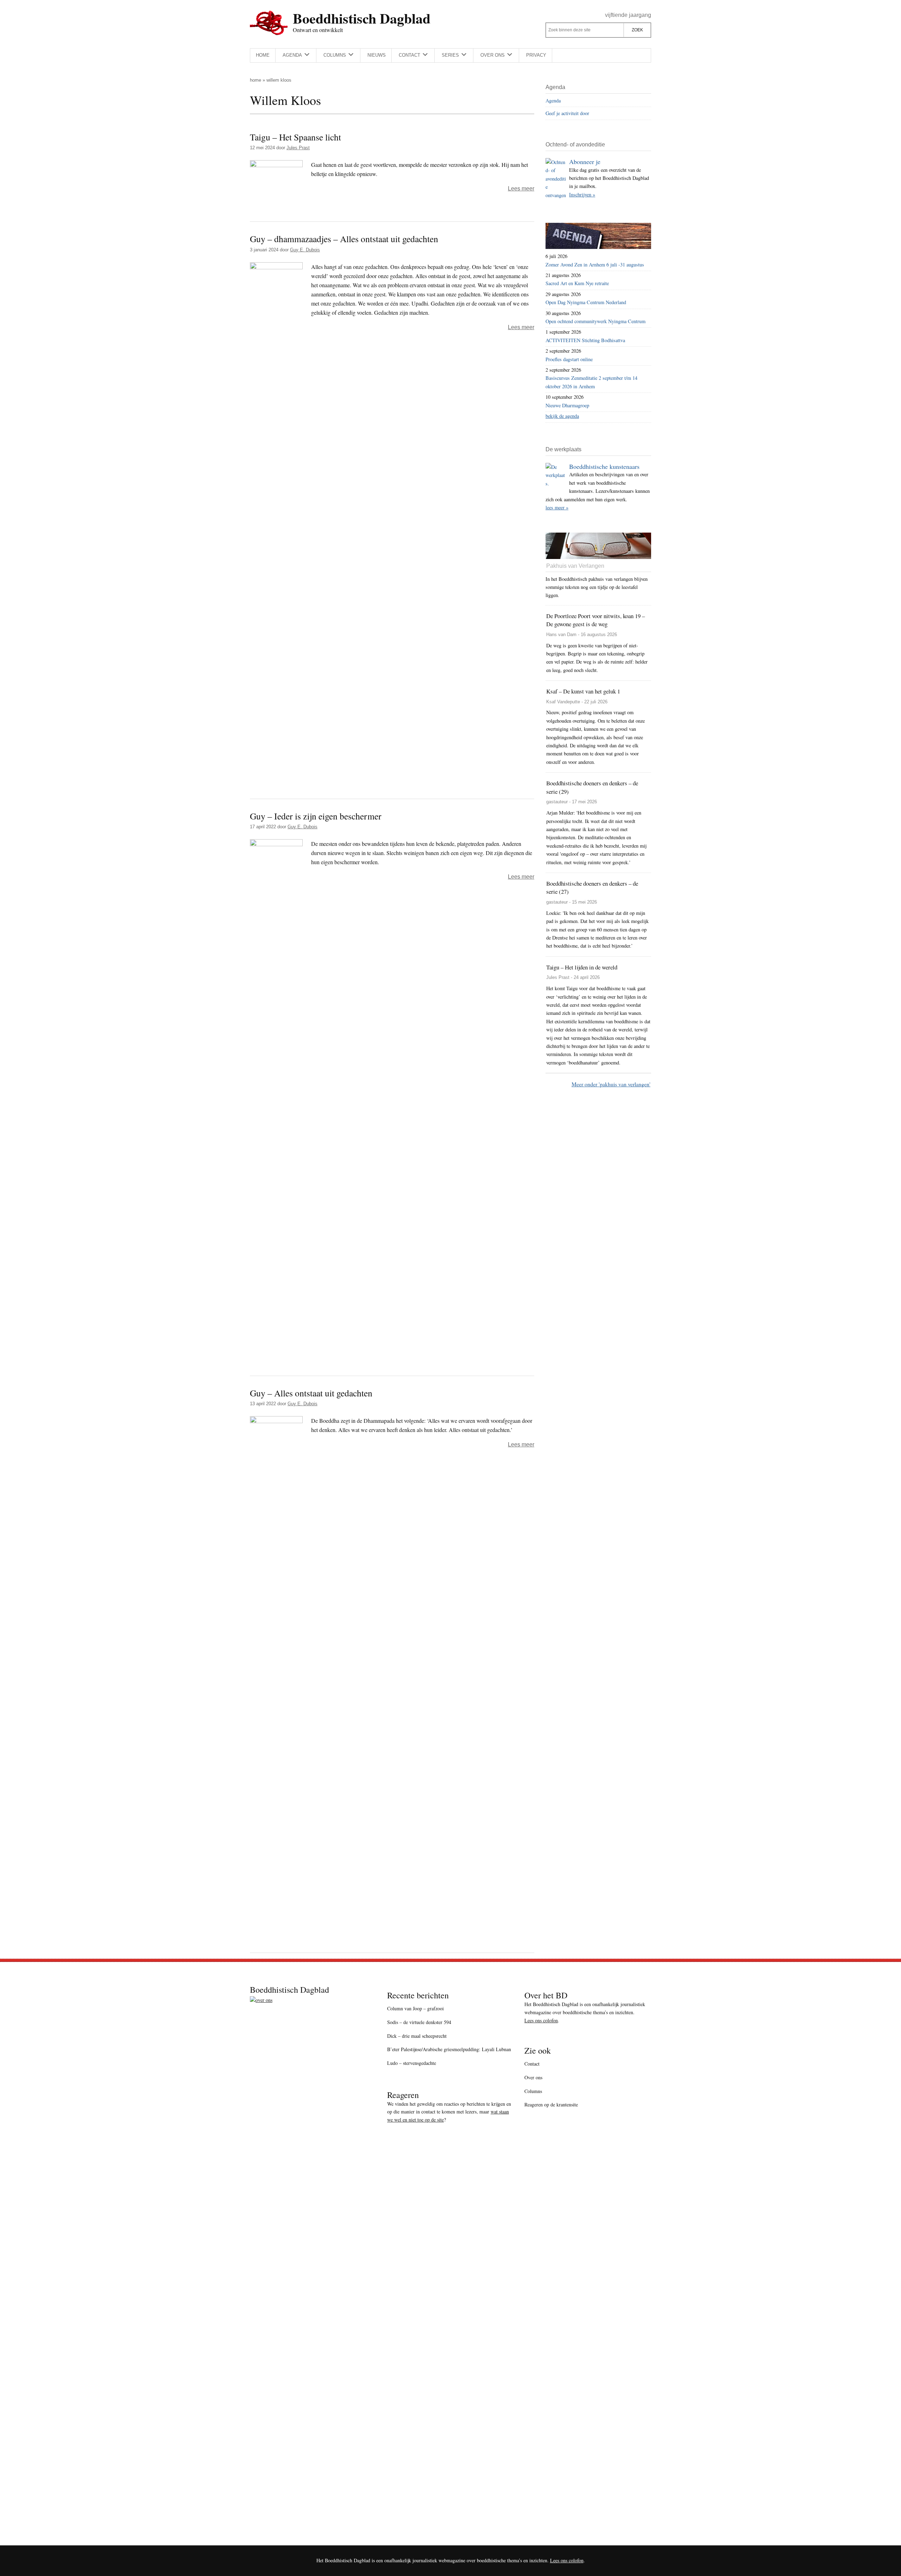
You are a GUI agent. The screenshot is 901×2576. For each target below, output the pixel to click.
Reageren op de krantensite (551, 2104)
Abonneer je (585, 162)
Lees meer (521, 189)
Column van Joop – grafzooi (415, 2008)
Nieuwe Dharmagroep (567, 405)
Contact (532, 2064)
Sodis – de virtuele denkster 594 (419, 2022)
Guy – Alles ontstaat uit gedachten (311, 1393)
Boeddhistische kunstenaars (604, 466)
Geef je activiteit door (567, 113)
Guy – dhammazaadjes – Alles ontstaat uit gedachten (344, 239)
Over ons (533, 2077)
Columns (533, 2091)
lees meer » (557, 507)
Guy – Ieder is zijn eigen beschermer (316, 816)
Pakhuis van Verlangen (575, 566)
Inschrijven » (582, 194)
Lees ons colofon (541, 2020)
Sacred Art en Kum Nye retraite (577, 283)
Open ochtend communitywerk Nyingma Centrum (596, 321)
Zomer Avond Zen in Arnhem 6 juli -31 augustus (595, 265)
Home (256, 80)
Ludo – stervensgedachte (412, 2063)
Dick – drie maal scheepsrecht (417, 2036)
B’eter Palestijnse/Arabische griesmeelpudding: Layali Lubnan (449, 2049)
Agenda (553, 100)
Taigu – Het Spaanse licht (295, 137)
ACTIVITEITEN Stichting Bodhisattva (585, 340)
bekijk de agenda (562, 416)
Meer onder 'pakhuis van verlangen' (611, 1084)
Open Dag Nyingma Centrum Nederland (586, 302)
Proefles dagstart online (569, 359)
